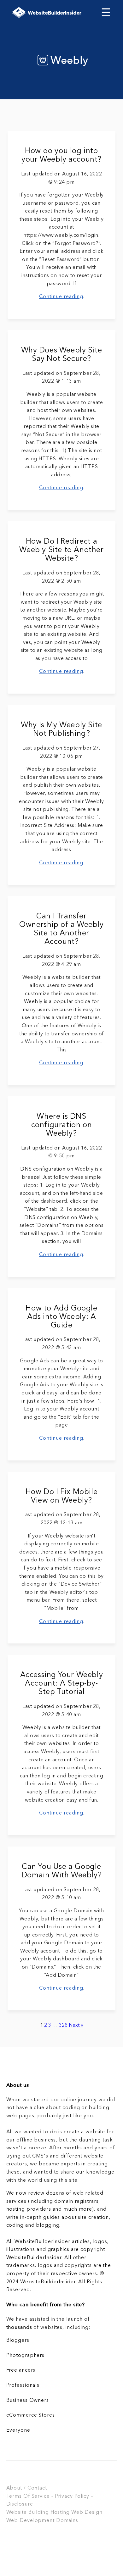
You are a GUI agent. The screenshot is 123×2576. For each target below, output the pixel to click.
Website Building (28, 2512)
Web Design (87, 2512)
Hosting (60, 2512)
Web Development (30, 2521)
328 (63, 2025)
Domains (67, 2521)
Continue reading (61, 297)
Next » (76, 2025)
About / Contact (27, 2488)
